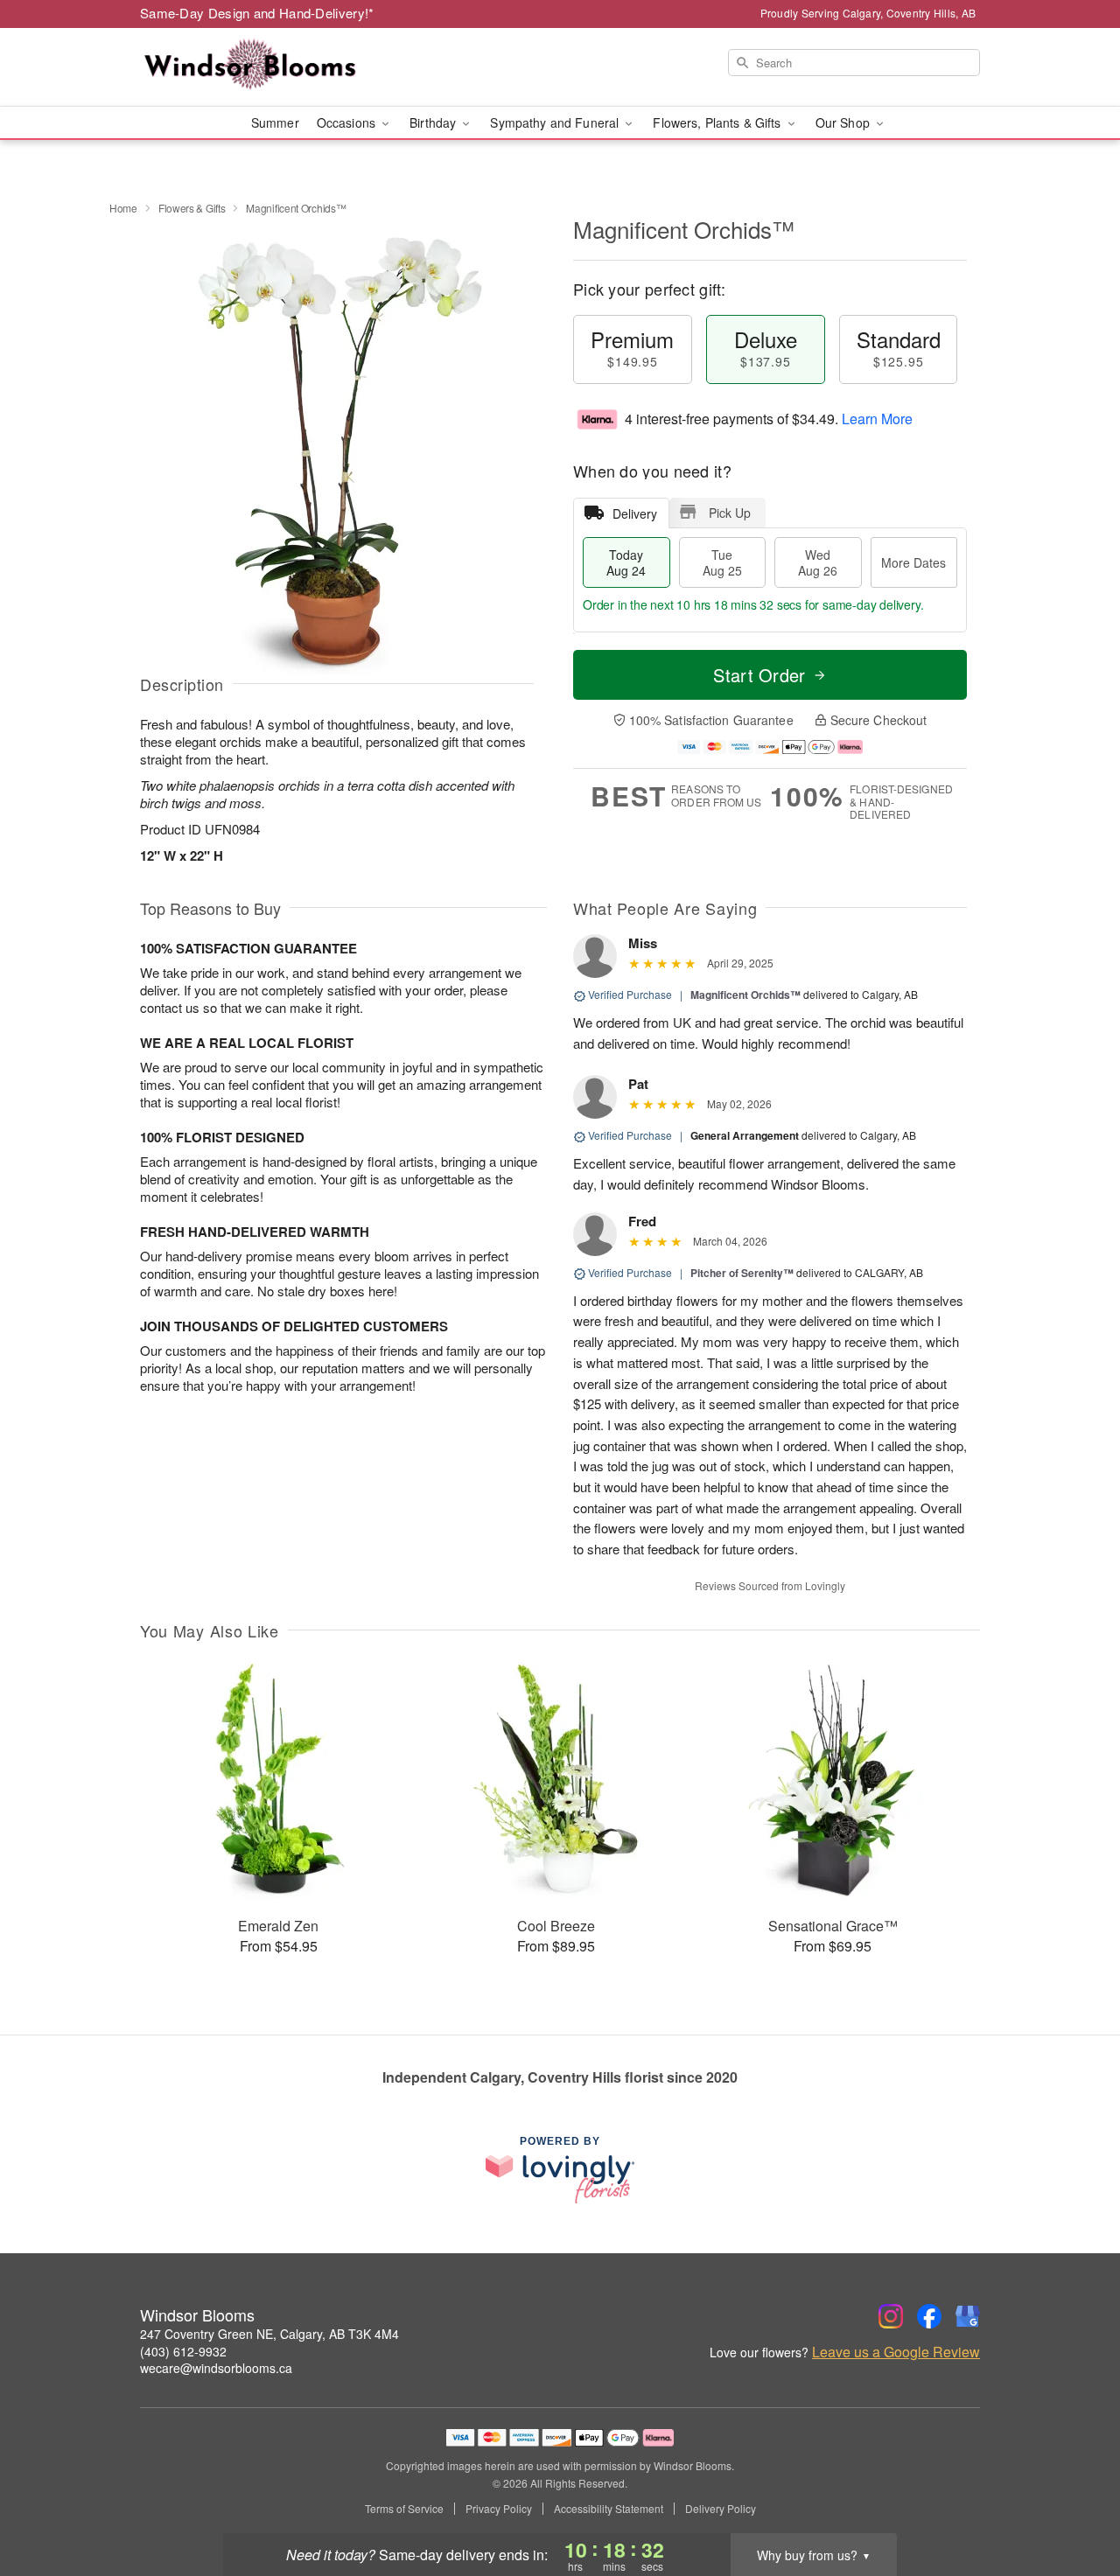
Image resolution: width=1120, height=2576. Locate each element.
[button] (1074, 2502)
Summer (275, 122)
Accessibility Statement (609, 2509)
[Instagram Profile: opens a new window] (891, 2316)
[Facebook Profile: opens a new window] (929, 2316)
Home (123, 208)
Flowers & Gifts (192, 208)
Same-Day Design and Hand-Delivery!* (257, 13)
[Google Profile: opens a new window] (968, 2316)
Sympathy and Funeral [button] (556, 122)
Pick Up (730, 513)
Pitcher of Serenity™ (742, 1273)
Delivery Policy (721, 2509)
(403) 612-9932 (183, 2351)
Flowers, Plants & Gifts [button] (718, 122)
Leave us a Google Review (896, 2352)
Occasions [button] (348, 122)
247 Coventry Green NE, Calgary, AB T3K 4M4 (269, 2334)
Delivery (635, 513)
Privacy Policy (499, 2509)
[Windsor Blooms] (266, 67)
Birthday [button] (434, 122)
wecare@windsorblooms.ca (216, 2368)
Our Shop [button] (844, 122)
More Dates (913, 562)
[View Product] (234, 122)
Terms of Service (404, 2509)
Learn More (877, 419)
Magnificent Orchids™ (745, 995)
